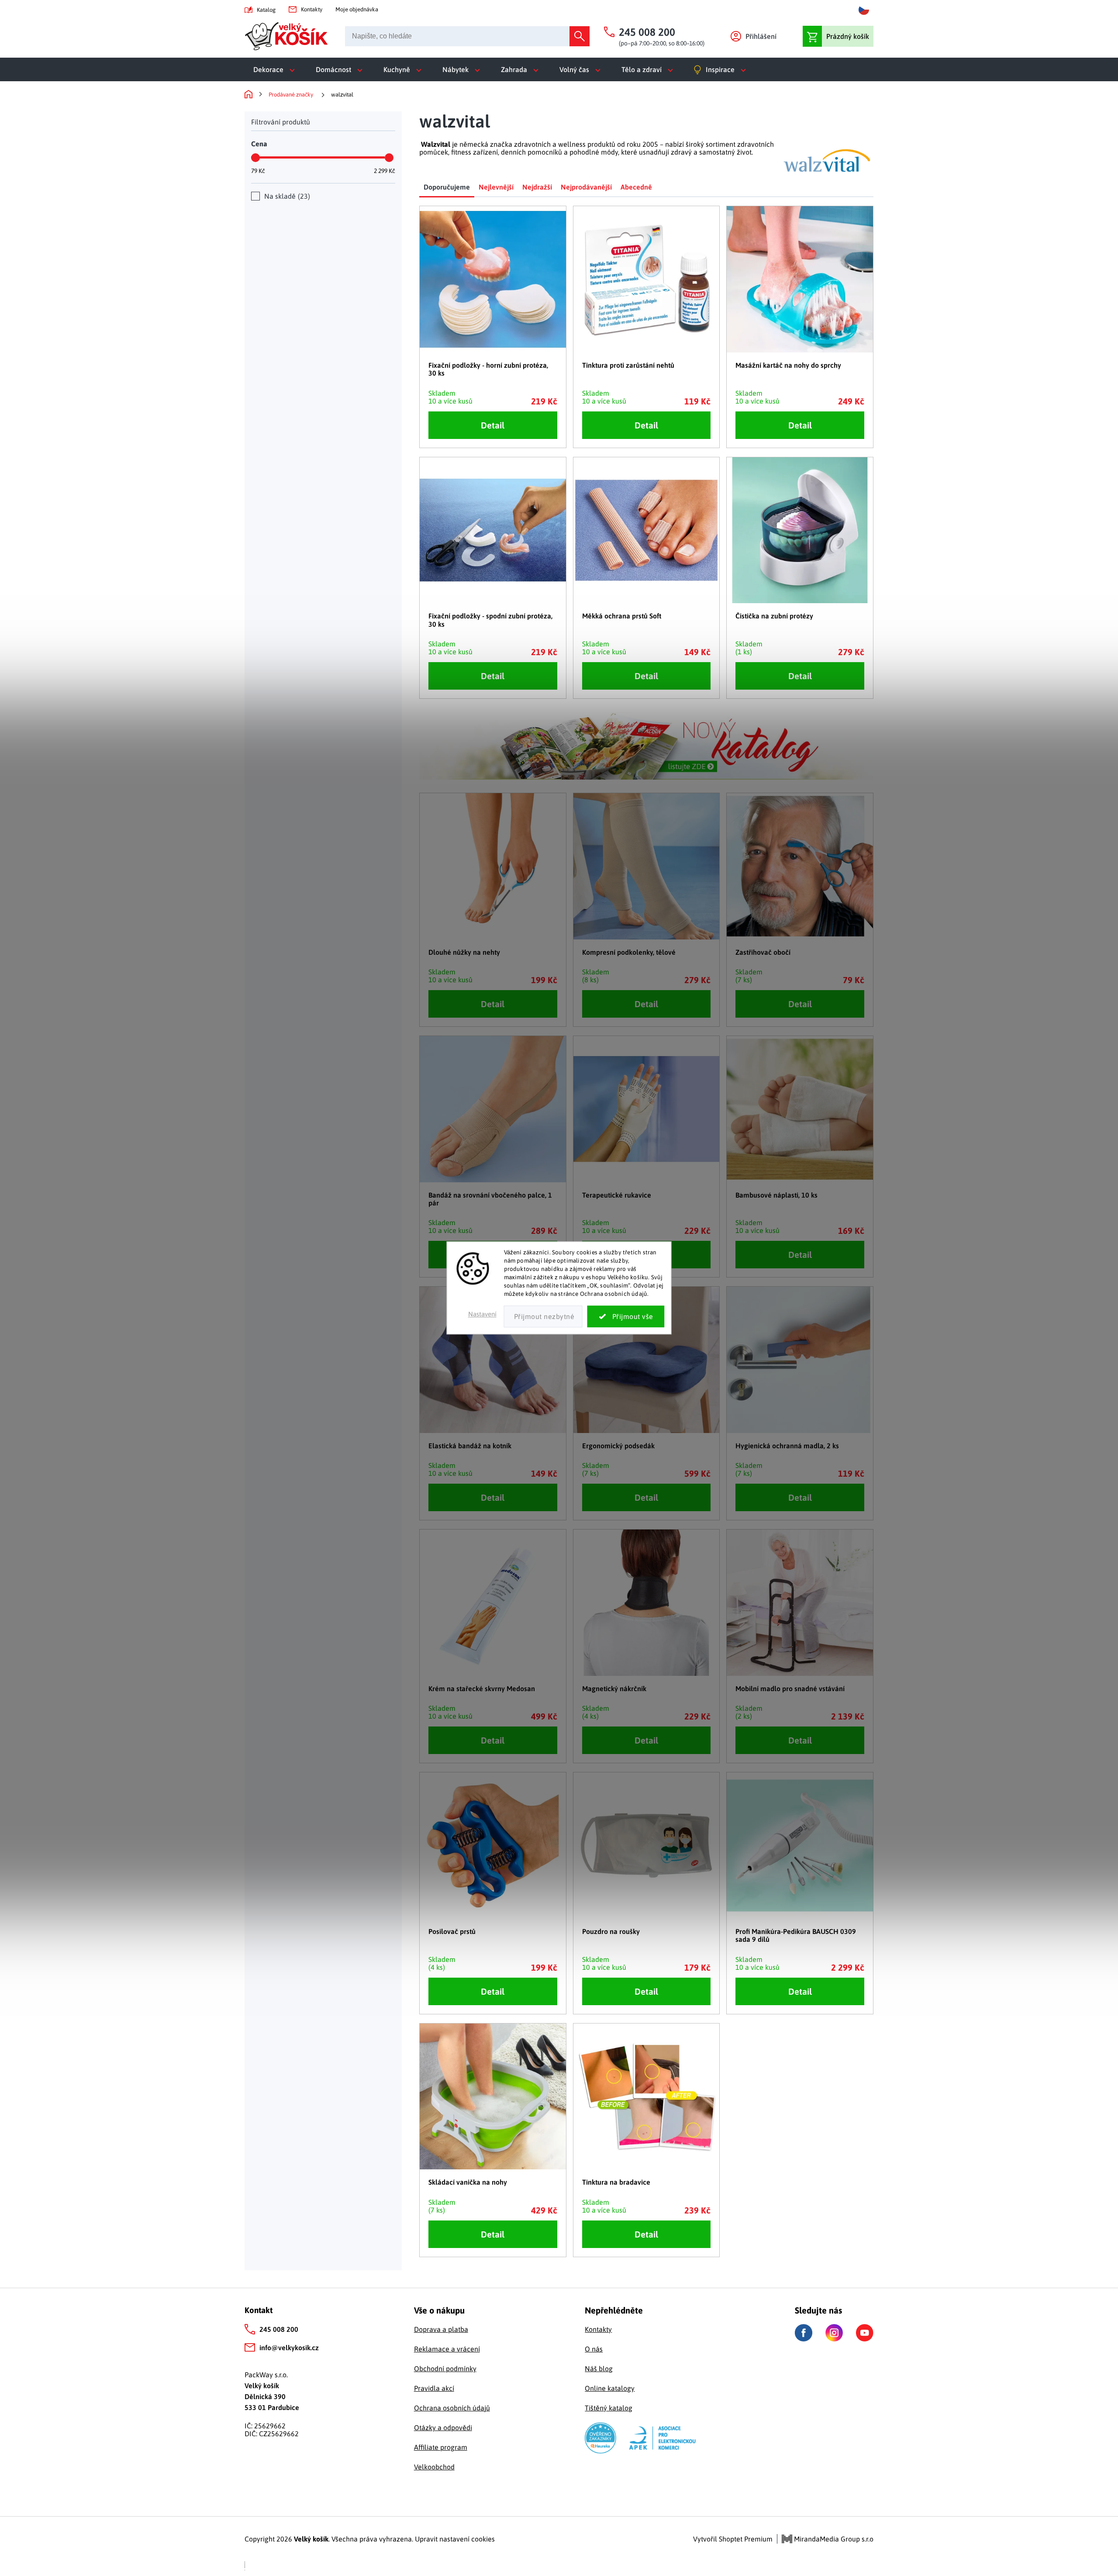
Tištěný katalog (609, 2408)
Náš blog (599, 2369)
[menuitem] (276, 69)
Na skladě (286, 196)
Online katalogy (610, 2388)
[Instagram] (834, 2333)
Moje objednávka (357, 9)
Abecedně (636, 187)
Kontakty (312, 9)
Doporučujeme (447, 187)
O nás (594, 2349)
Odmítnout (543, 1317)
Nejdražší (537, 187)
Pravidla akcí (434, 2388)
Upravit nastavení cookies (455, 2539)
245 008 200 (279, 2329)
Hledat (580, 36)
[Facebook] (804, 2333)
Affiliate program (441, 2447)
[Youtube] (865, 2333)
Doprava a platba (441, 2329)
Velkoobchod (434, 2467)
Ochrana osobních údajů (452, 2408)
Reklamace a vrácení (447, 2349)
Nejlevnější (496, 187)
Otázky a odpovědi (443, 2428)
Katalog (266, 10)
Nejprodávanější (586, 187)
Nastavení (482, 1314)
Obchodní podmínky (445, 2369)
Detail (493, 425)
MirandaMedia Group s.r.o (833, 2539)
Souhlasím (626, 1317)
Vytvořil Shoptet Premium (733, 2539)
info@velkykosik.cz (289, 2348)
